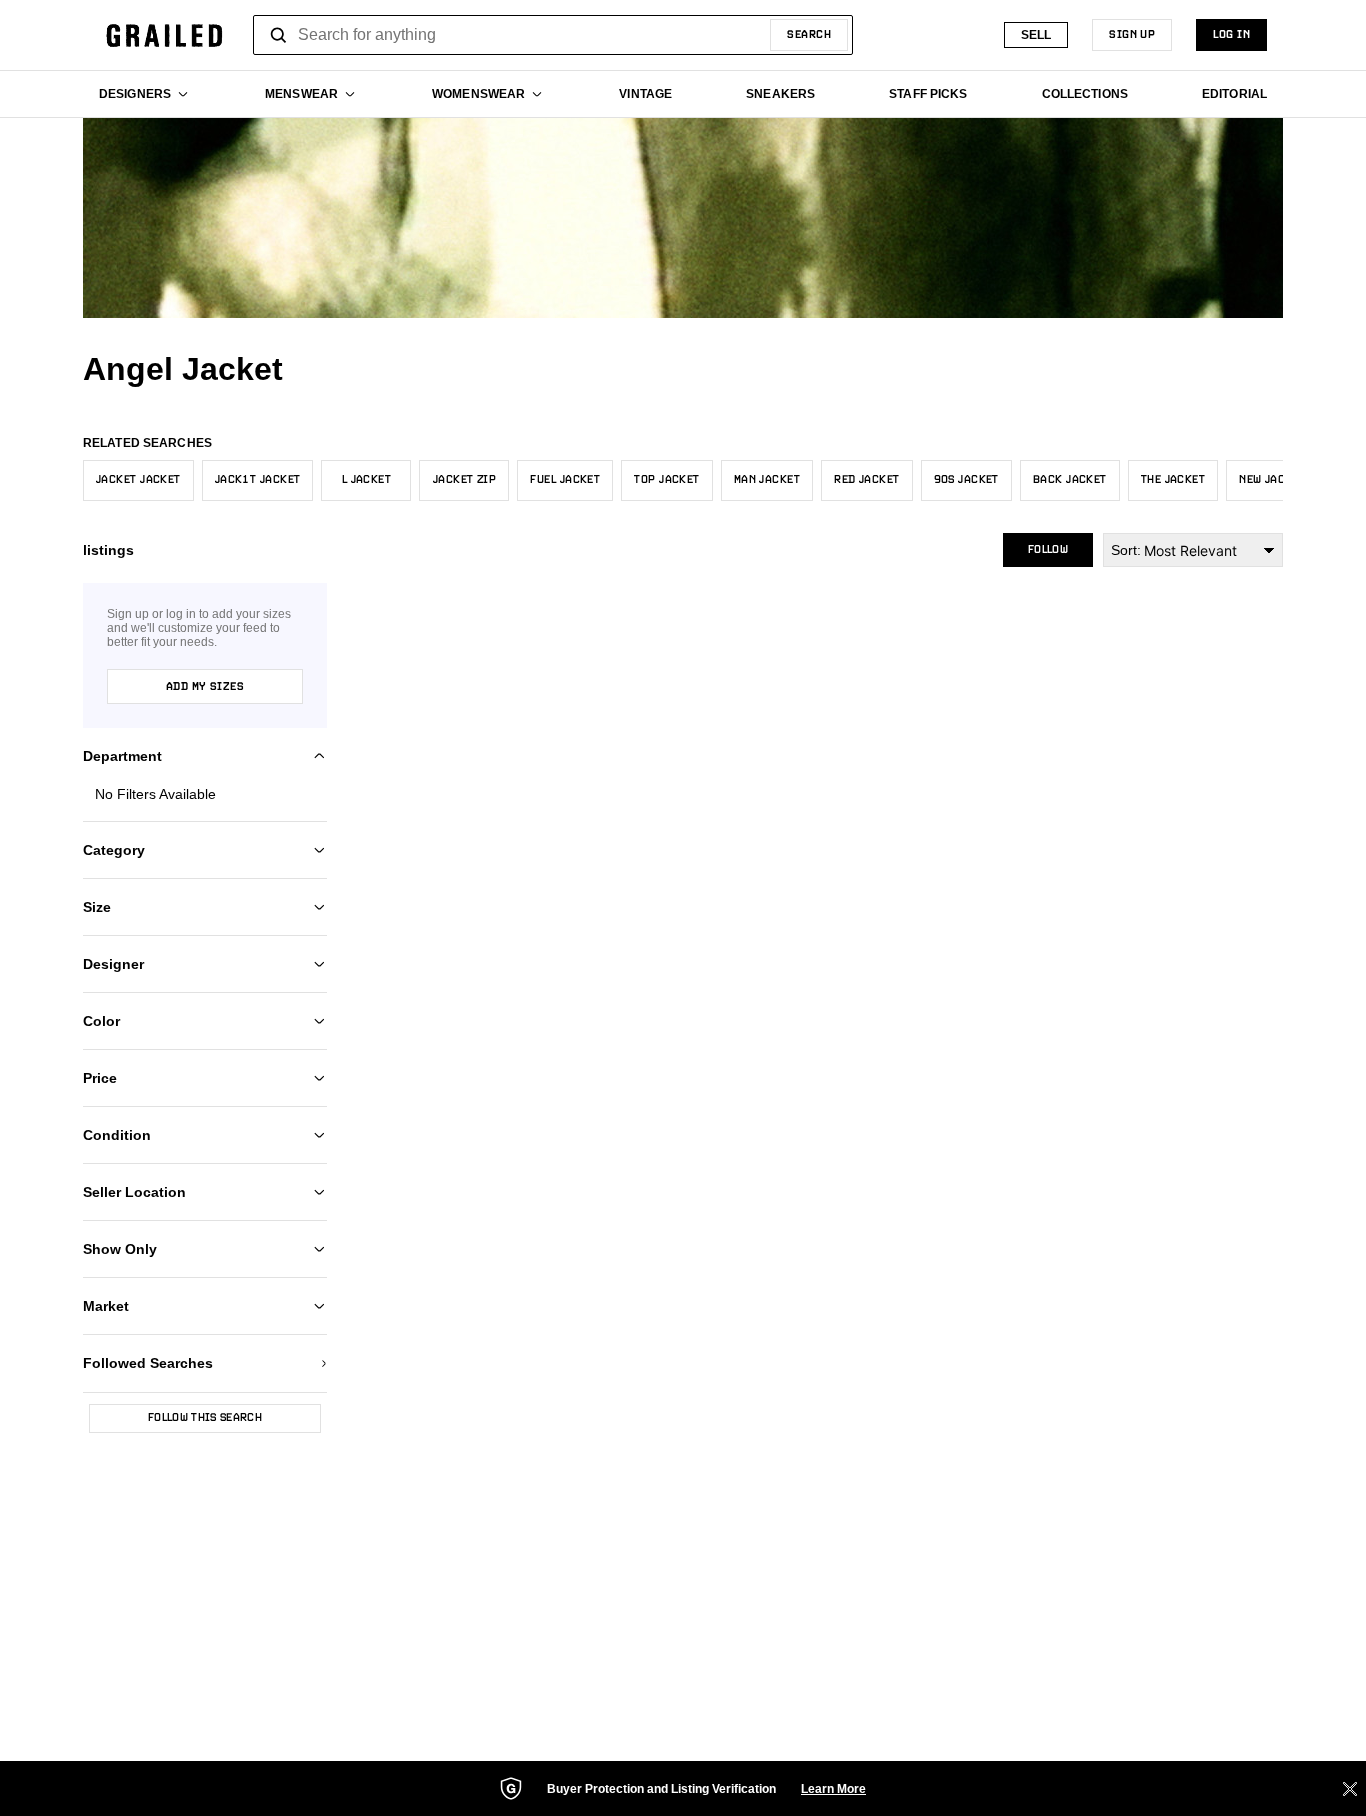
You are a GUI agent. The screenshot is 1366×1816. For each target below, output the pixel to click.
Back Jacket (1070, 480)
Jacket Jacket (138, 480)
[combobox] (553, 35)
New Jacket (1272, 480)
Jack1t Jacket (258, 480)
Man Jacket (767, 480)
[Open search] (279, 35)
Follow (1048, 550)
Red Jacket (866, 480)
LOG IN (1231, 35)
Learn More (833, 1789)
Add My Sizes (205, 687)
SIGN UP (1132, 35)
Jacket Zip (464, 480)
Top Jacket (666, 480)
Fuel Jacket (565, 480)
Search (809, 35)
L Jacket (367, 480)
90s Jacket (966, 480)
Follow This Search (205, 1418)
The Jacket (1173, 480)
